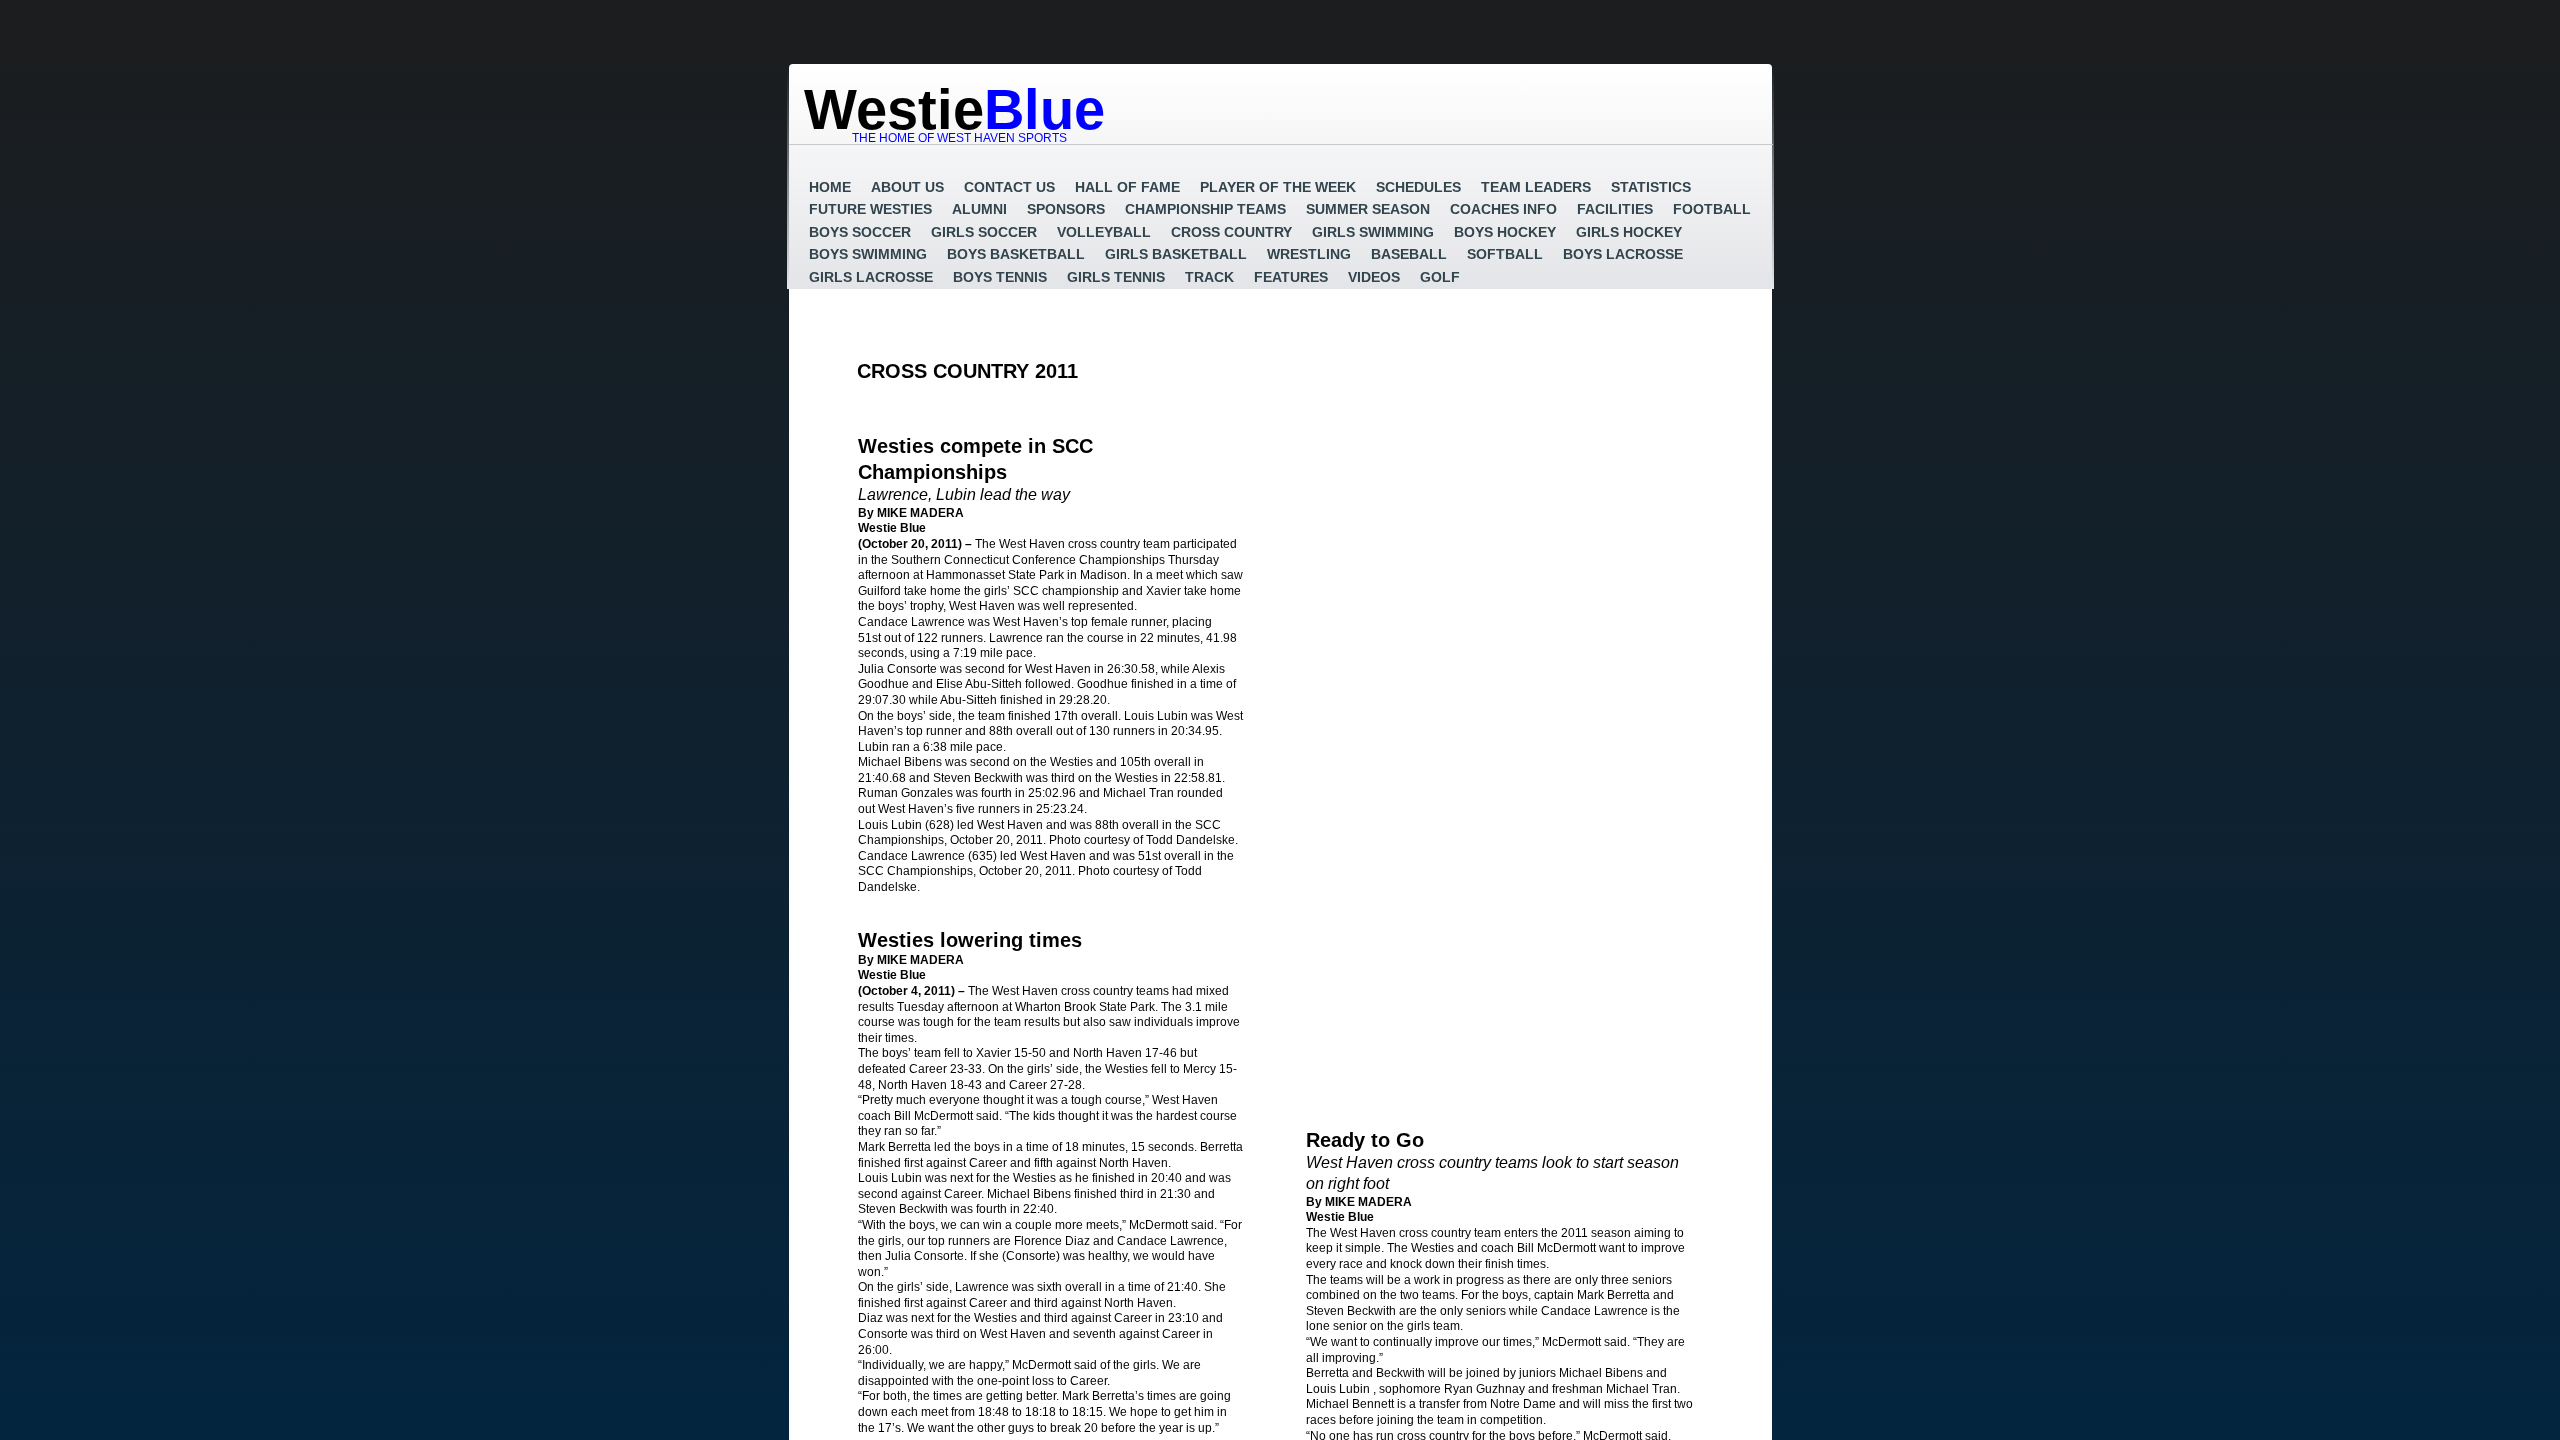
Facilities (1615, 209)
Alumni (979, 209)
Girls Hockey (1629, 232)
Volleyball (1104, 232)
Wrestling (1309, 254)
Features (1291, 277)
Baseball (1409, 254)
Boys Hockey (1505, 232)
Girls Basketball (1176, 254)
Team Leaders (1536, 187)
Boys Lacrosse (1623, 254)
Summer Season (1368, 209)
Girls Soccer (984, 232)
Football (1712, 209)
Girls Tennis (1116, 277)
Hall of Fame (1127, 187)
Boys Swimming (868, 254)
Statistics (1651, 187)
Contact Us (1009, 187)
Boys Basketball (1016, 254)
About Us (907, 187)
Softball (1505, 254)
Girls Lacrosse (871, 277)
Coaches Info (1503, 209)
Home (830, 187)
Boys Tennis (1000, 277)
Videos (1374, 277)
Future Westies (870, 209)
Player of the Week (1278, 187)
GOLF (1440, 277)
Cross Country (1231, 232)
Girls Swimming (1373, 232)
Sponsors (1066, 209)
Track (1209, 277)
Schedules (1418, 187)
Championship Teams (1205, 209)
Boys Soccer (860, 232)
